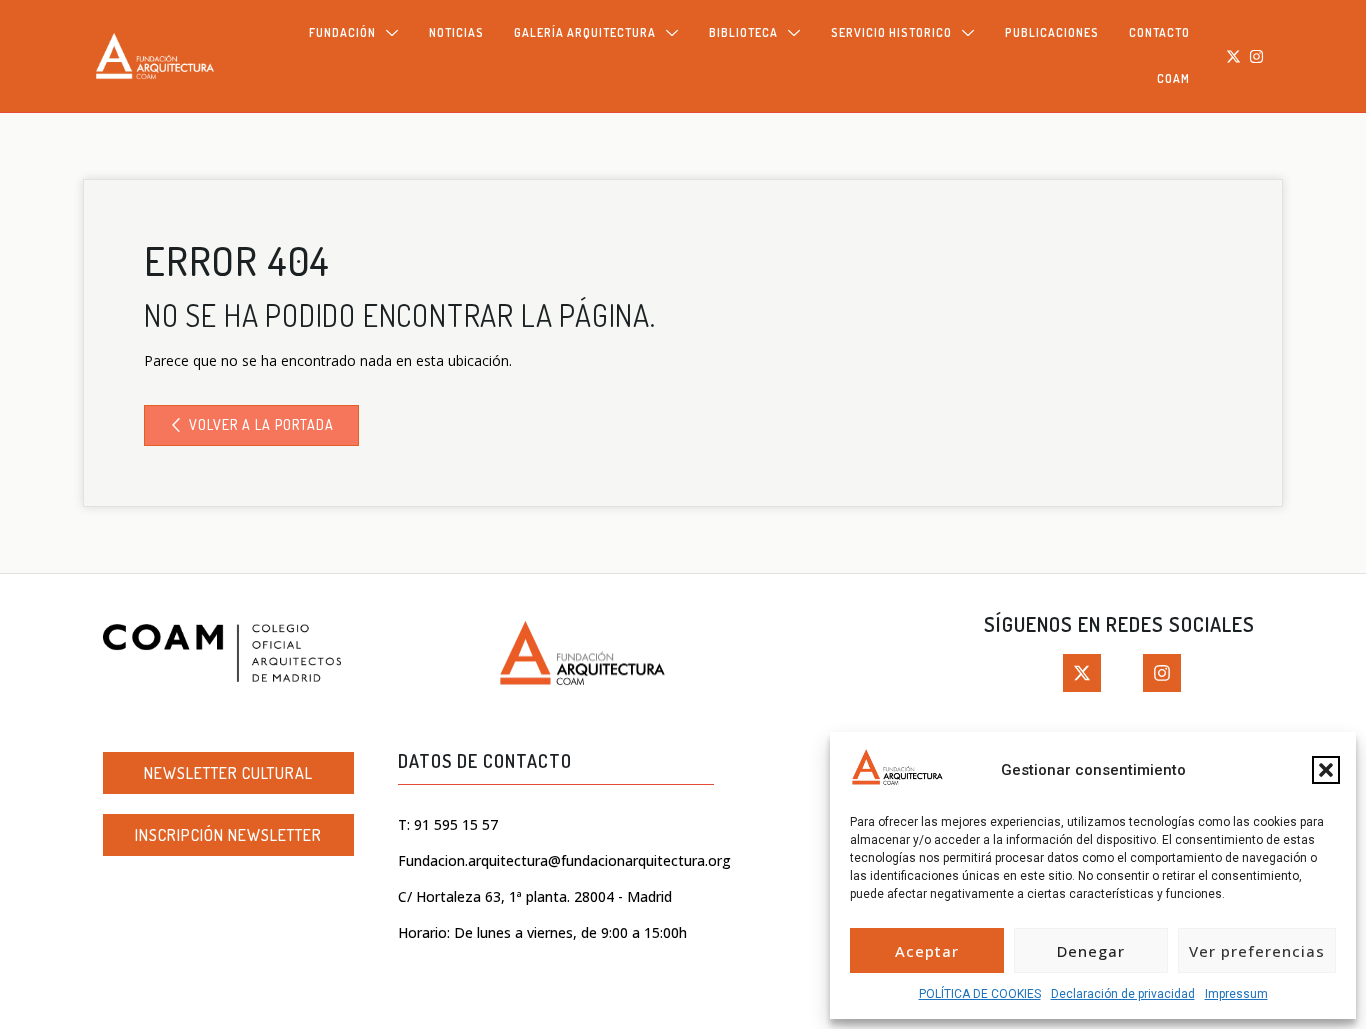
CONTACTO (1159, 32)
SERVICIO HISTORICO (891, 32)
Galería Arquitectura (585, 32)
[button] (1326, 770)
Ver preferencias (1257, 951)
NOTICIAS (456, 32)
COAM (1173, 78)
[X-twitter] (1234, 56)
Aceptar (927, 951)
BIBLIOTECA (743, 32)
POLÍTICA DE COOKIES (980, 994)
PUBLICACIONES (1052, 32)
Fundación (342, 32)
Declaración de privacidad (1123, 994)
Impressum (1236, 994)
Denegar (1091, 951)
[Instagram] (1256, 56)
